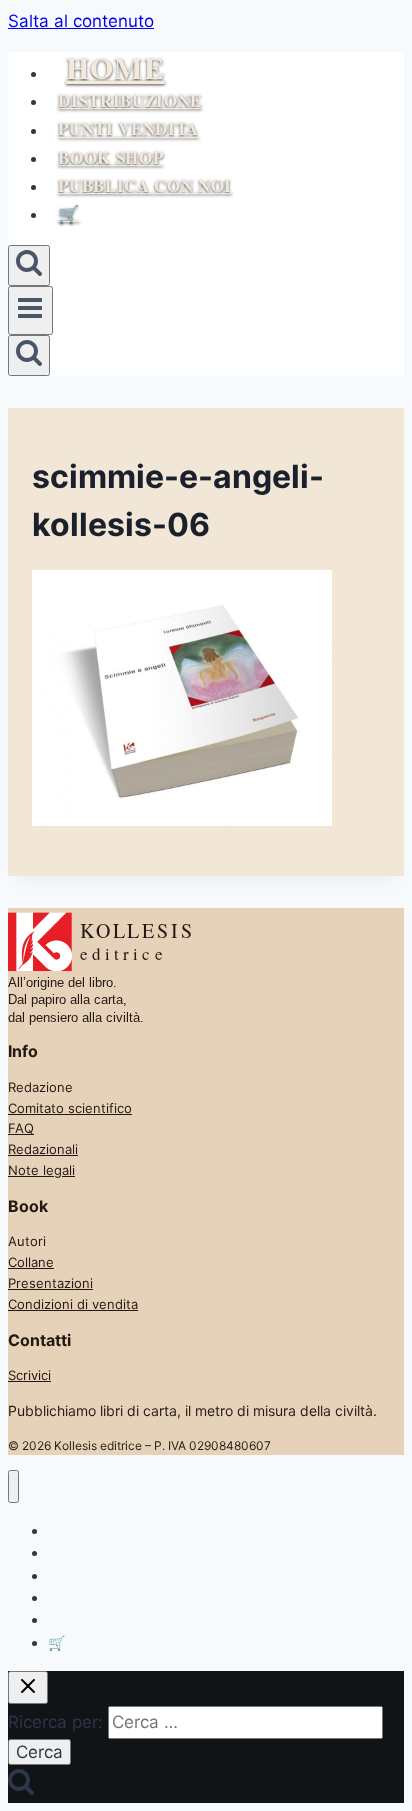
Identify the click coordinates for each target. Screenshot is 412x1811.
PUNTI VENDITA (128, 129)
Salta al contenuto (81, 21)
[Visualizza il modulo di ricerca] (29, 265)
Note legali (41, 1170)
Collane (31, 1262)
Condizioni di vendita (73, 1304)
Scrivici (29, 1375)
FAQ (21, 1128)
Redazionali (43, 1149)
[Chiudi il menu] (13, 1486)
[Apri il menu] (30, 310)
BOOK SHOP (110, 157)
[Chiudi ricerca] (28, 1687)
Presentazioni (50, 1283)
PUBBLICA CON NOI (145, 185)
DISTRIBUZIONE (130, 100)
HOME (115, 67)
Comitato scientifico (70, 1108)
